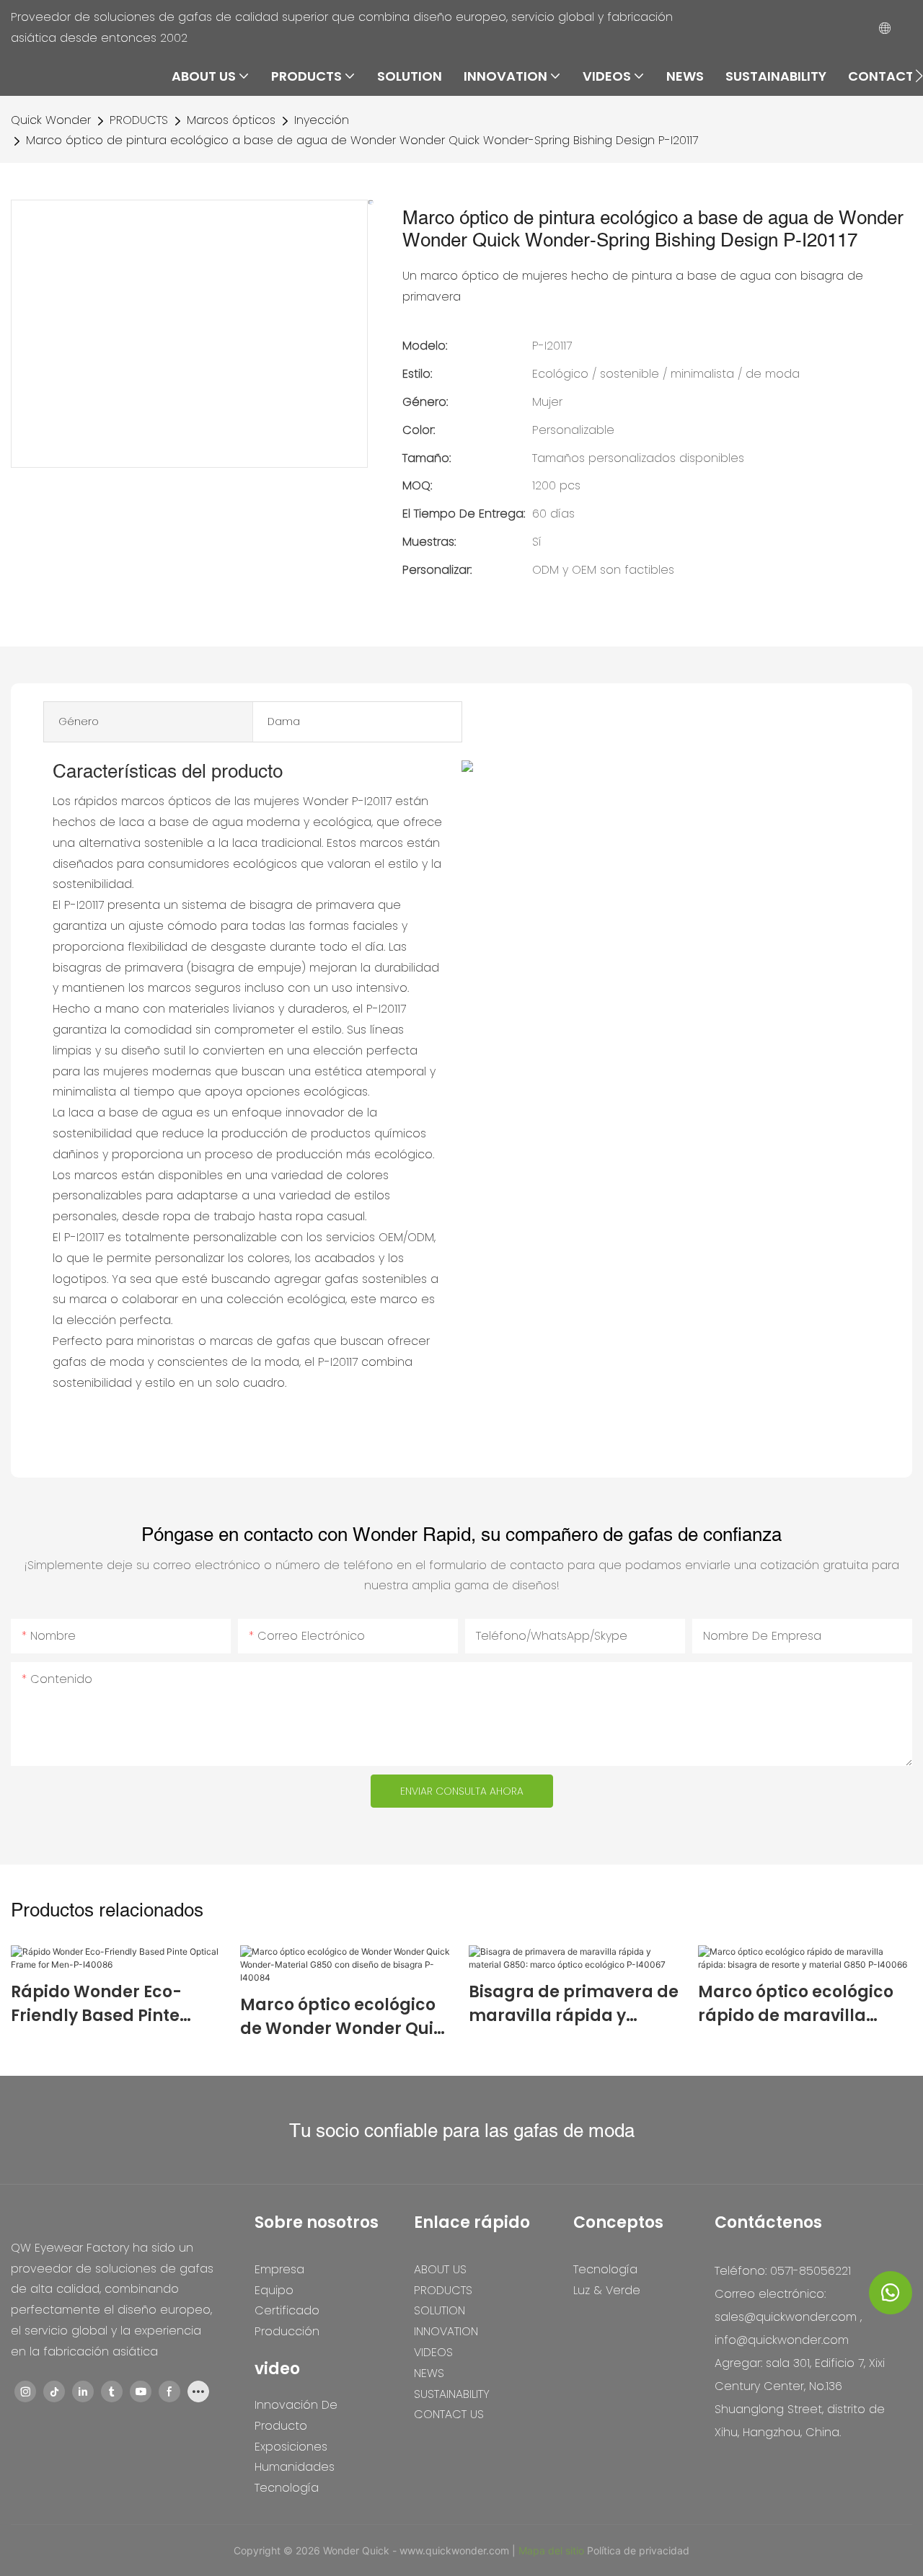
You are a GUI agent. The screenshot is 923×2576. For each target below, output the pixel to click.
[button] (919, 76)
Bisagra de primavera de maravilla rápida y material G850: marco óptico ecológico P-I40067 (574, 2004)
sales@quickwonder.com (786, 2317)
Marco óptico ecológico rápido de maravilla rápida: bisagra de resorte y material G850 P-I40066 (796, 2004)
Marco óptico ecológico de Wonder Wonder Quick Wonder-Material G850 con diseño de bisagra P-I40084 (346, 2017)
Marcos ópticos (231, 120)
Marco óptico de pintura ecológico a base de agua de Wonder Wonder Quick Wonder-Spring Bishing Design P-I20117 (362, 140)
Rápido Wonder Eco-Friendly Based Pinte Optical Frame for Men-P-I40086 (109, 2004)
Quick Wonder (51, 120)
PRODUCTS (139, 120)
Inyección (322, 120)
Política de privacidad (638, 2550)
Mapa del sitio (553, 2550)
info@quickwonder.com (782, 2340)
